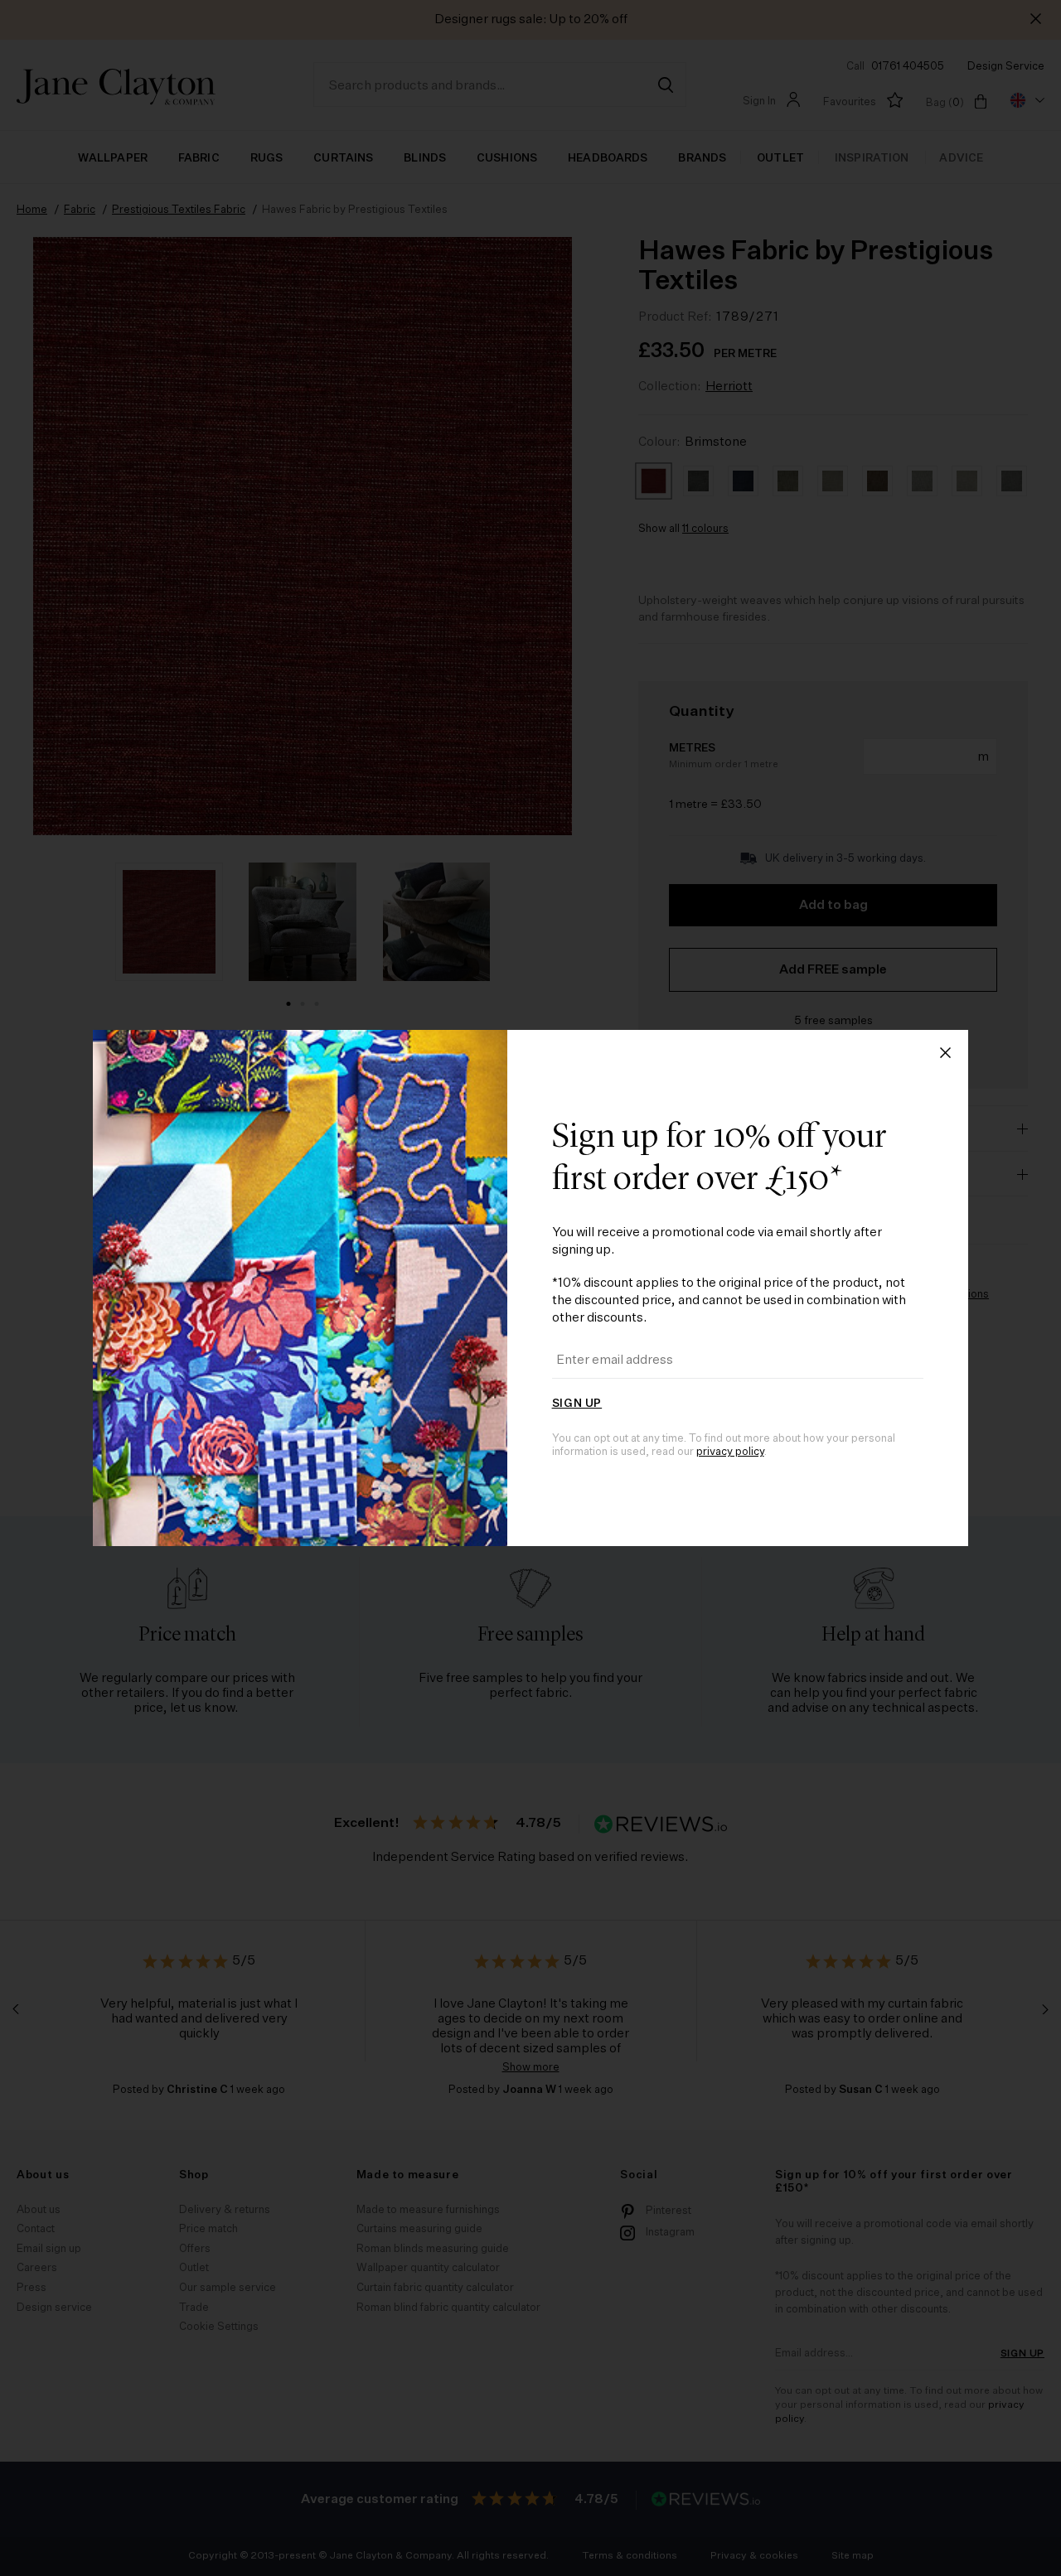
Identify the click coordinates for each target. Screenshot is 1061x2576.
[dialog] (530, 1288)
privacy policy (730, 1452)
